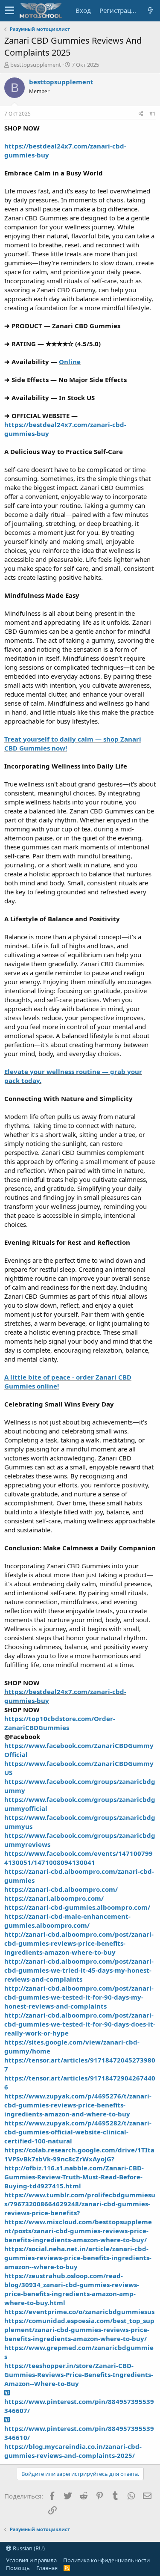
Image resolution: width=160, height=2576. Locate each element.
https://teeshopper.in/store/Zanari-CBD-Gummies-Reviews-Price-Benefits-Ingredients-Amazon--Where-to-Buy (79, 2374)
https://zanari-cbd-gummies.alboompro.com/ (77, 1907)
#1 (153, 114)
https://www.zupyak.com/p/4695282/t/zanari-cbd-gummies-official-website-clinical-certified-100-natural (78, 2132)
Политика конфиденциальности (106, 2560)
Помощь (18, 2568)
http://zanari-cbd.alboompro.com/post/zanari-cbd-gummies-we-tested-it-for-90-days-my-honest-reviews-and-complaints (79, 1997)
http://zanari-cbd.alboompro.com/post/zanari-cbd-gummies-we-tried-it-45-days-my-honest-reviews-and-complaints (79, 1970)
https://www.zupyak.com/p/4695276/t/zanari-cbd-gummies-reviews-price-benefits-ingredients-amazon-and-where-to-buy (78, 2105)
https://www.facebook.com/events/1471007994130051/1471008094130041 (79, 1858)
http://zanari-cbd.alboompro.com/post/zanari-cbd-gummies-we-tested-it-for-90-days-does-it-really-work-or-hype (80, 2024)
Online (70, 362)
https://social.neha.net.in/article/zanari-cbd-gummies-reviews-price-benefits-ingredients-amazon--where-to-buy (78, 2258)
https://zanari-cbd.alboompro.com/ (61, 1889)
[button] (10, 11)
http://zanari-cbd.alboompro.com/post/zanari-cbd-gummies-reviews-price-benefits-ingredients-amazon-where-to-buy (79, 1943)
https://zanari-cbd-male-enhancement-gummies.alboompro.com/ (67, 1921)
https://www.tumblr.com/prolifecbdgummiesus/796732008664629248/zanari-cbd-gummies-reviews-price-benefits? (80, 2204)
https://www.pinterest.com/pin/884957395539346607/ (79, 2406)
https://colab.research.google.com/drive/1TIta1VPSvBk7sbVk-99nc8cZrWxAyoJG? (79, 2154)
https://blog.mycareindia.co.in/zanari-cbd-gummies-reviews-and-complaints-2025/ (73, 2451)
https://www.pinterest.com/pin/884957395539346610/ (79, 2433)
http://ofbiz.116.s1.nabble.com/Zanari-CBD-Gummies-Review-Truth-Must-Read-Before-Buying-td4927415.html (74, 2177)
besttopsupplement (36, 65)
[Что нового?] (150, 10)
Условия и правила (31, 2560)
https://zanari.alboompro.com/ (54, 1898)
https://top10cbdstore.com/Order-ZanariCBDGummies (60, 1723)
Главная (47, 2568)
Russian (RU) (28, 2548)
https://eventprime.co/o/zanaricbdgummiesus (79, 2312)
